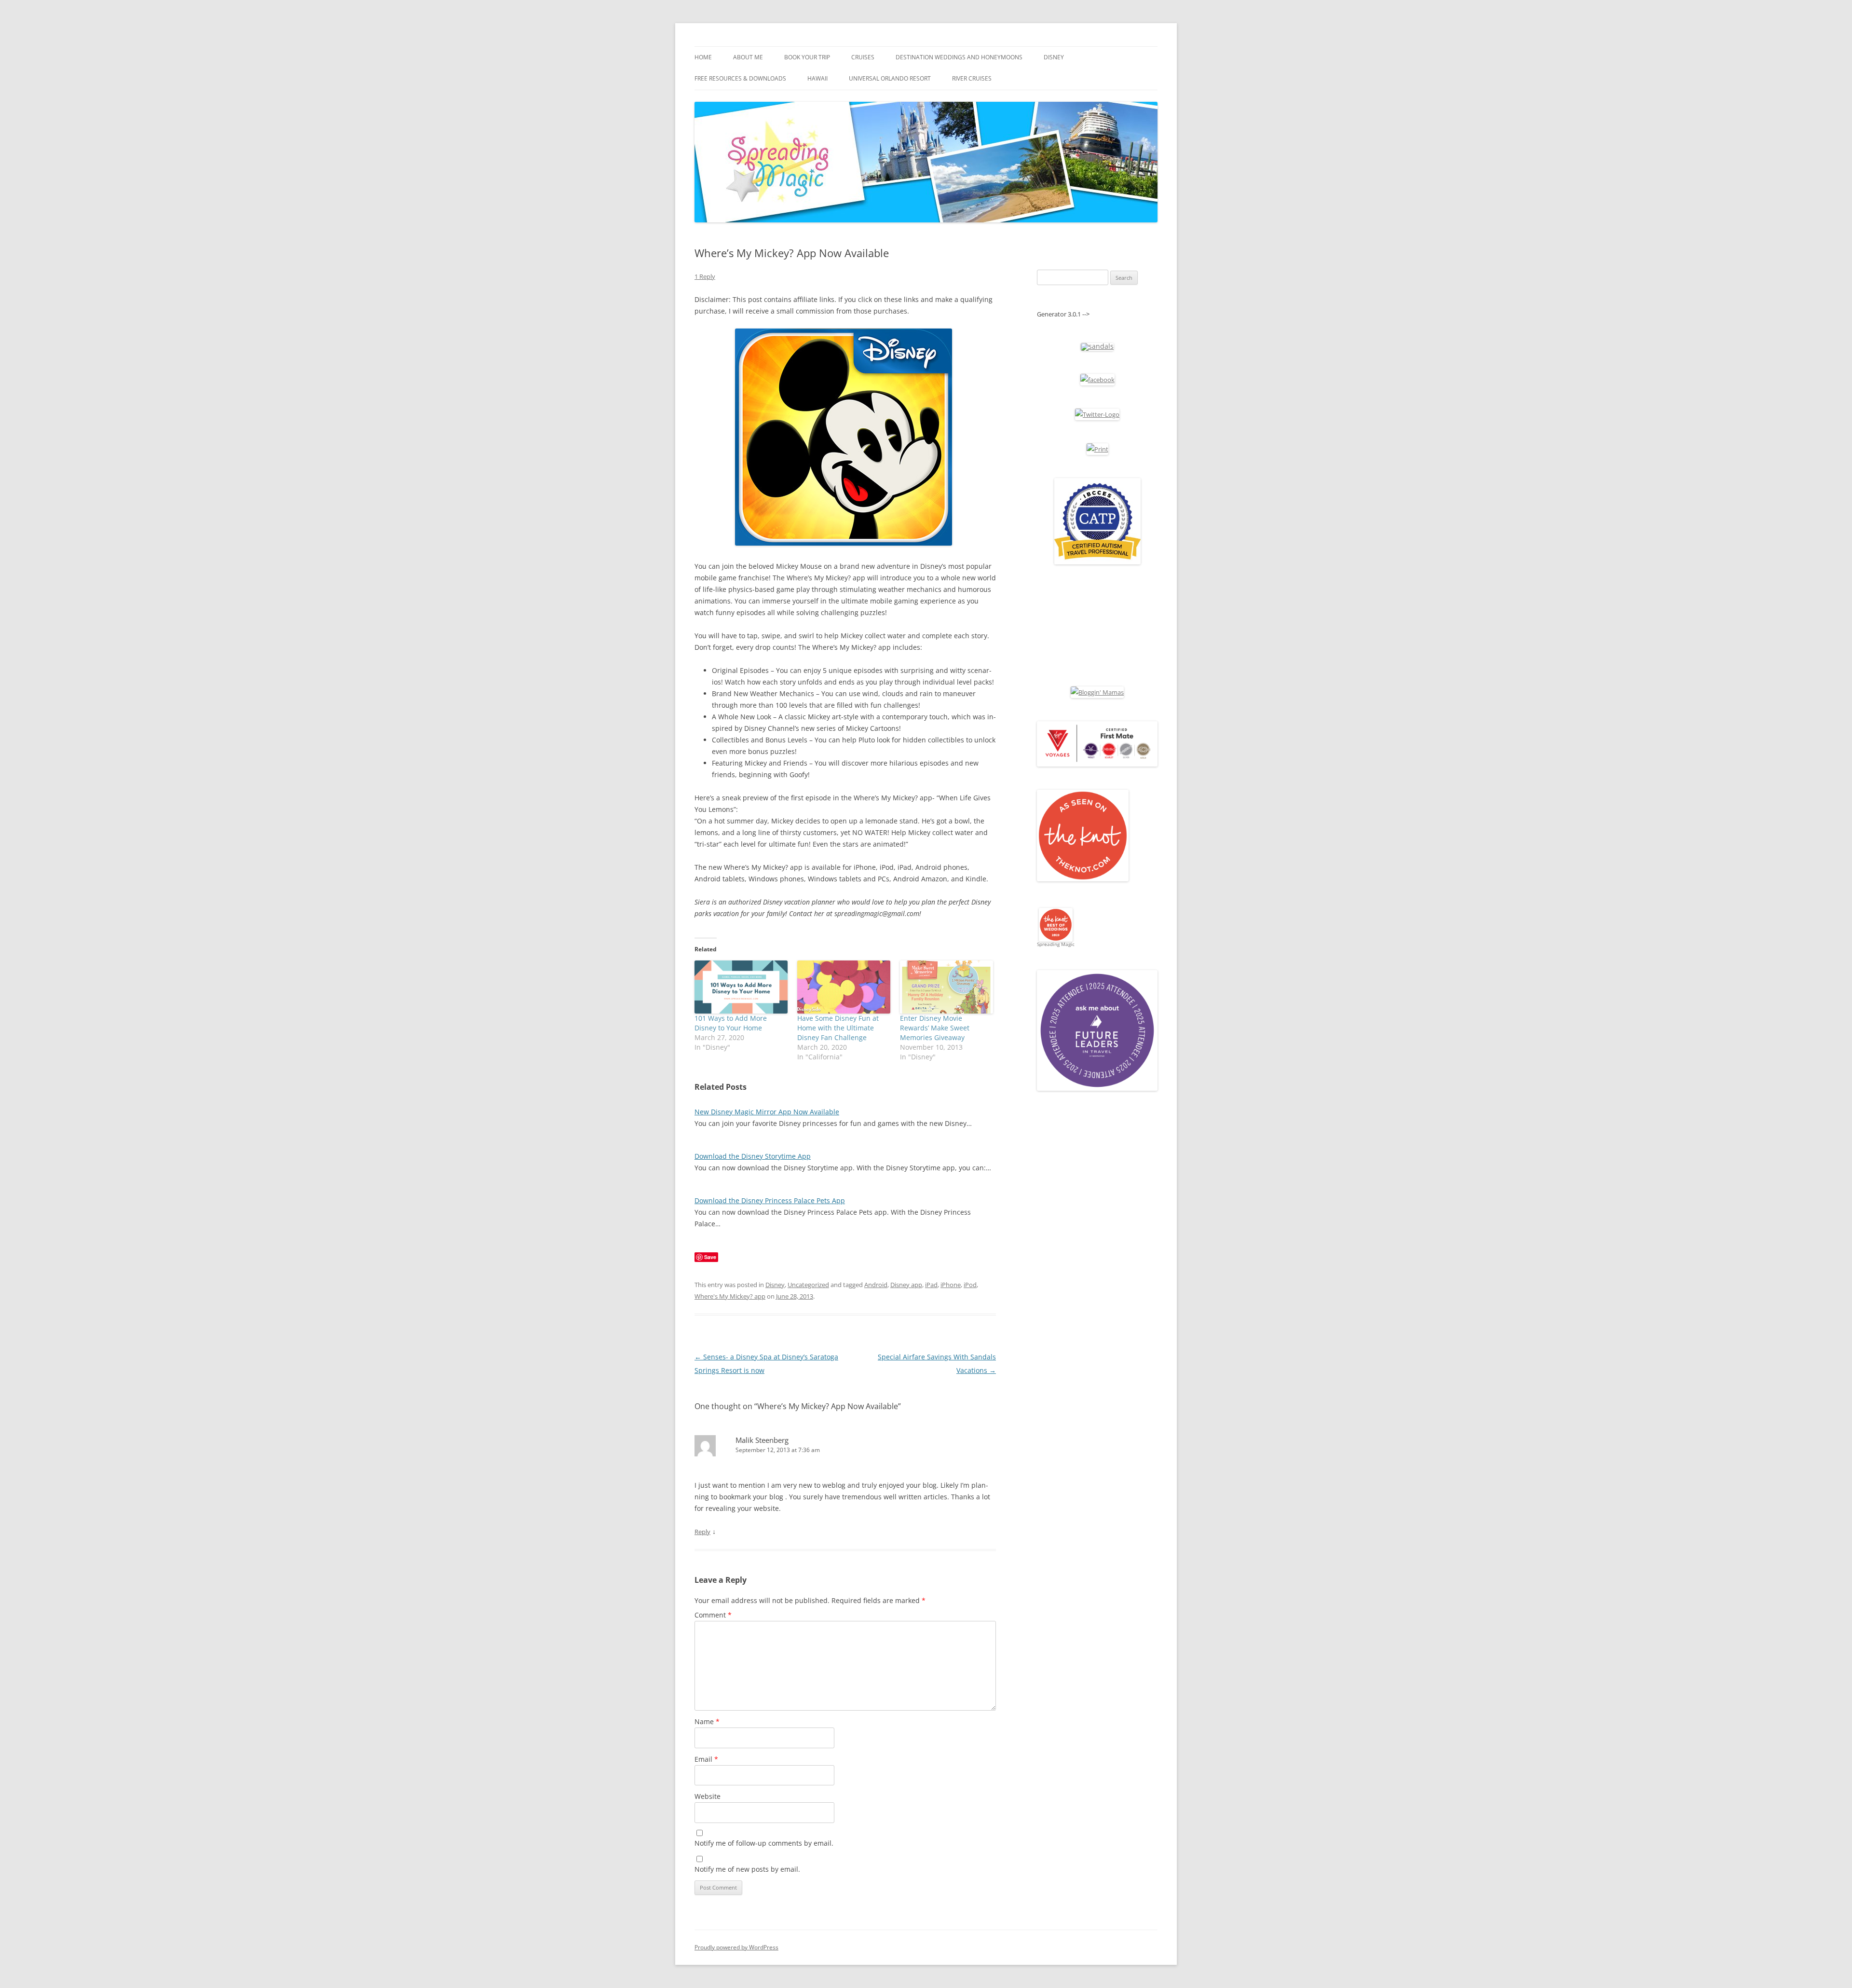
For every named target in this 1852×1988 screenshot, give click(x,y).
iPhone (951, 1285)
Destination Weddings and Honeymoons (959, 57)
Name (707, 1721)
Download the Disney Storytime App (753, 1156)
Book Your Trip (807, 57)
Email (706, 1759)
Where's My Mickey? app (730, 1296)
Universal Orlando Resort (890, 78)
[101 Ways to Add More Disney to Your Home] (741, 987)
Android (876, 1285)
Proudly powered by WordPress (736, 1947)
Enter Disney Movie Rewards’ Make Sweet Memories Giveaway (935, 1028)
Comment (713, 1615)
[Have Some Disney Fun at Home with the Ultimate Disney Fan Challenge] (844, 987)
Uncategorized (808, 1285)
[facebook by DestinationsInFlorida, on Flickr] (1097, 380)
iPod (970, 1285)
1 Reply (705, 276)
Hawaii (817, 78)
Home (703, 57)
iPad (931, 1285)
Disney (1054, 57)
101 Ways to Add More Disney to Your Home (731, 1023)
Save (710, 1257)
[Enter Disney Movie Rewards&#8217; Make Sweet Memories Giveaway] (946, 987)
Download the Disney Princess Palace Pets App (770, 1200)
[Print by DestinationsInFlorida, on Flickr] (1097, 449)
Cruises (863, 57)
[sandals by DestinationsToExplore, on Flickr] (1097, 346)
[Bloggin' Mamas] (1097, 692)
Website (708, 1796)
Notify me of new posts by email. (747, 1869)
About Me (748, 57)
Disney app (906, 1285)
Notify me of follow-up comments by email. (764, 1843)
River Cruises (972, 78)
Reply (702, 1532)
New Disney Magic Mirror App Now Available (767, 1112)
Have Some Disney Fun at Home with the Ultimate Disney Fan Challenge (838, 1028)
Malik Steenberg (762, 1440)
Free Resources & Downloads (740, 78)
